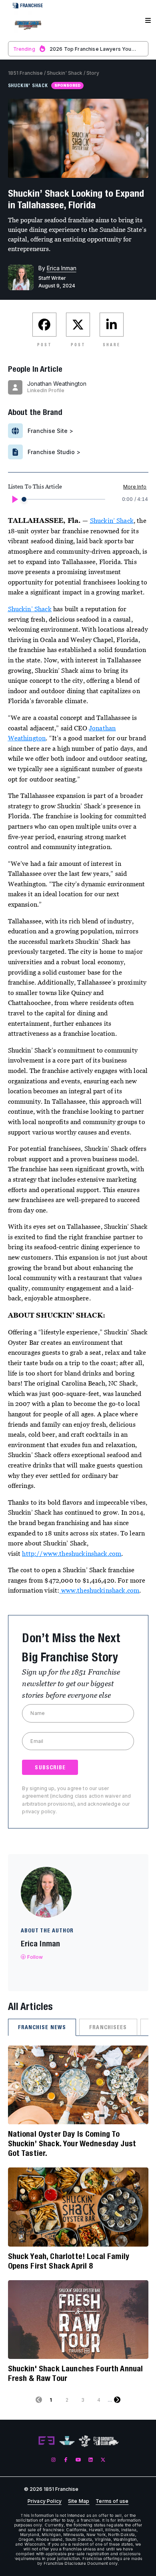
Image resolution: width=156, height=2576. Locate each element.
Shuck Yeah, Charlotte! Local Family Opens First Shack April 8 (69, 2261)
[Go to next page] (117, 2400)
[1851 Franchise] (28, 25)
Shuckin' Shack (65, 73)
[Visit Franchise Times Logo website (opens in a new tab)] (67, 2441)
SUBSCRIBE (50, 1767)
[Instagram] (53, 2459)
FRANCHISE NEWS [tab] (42, 2027)
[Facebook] (66, 2459)
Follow (35, 1957)
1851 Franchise (25, 73)
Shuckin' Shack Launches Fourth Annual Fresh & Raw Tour (76, 2373)
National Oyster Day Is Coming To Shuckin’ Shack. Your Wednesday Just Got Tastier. (72, 2143)
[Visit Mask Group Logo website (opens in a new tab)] (85, 2441)
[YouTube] (78, 2459)
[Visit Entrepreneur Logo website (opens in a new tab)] (46, 2441)
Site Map (79, 2501)
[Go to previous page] (39, 2400)
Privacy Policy (45, 2501)
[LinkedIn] (91, 2459)
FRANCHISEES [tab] (108, 2027)
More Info (135, 487)
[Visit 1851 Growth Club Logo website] (106, 2441)
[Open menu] (148, 21)
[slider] (24, 499)
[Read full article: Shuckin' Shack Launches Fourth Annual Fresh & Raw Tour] (78, 2320)
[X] (103, 2459)
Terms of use (112, 2501)
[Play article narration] (14, 499)
